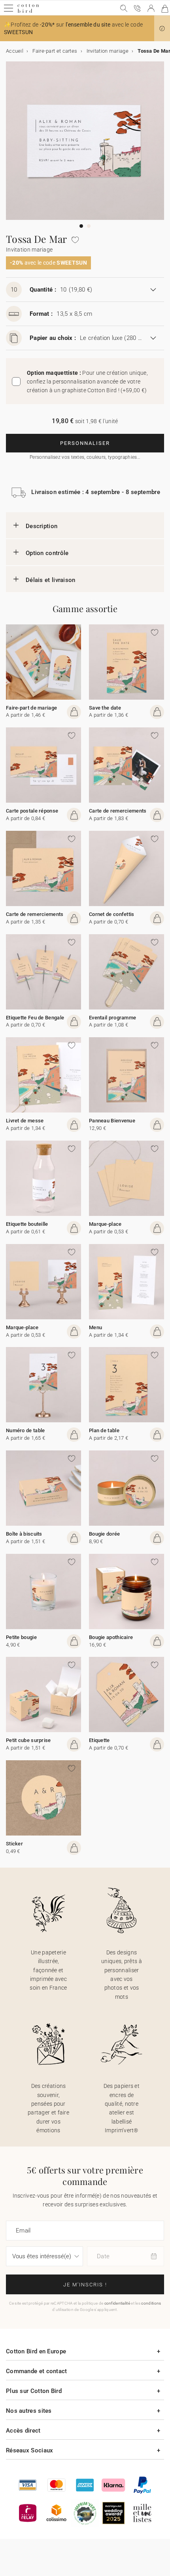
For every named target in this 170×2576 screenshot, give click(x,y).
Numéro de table (25, 1430)
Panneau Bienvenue (112, 1121)
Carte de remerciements (118, 811)
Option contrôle (47, 553)
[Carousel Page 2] (89, 226)
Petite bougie (21, 1637)
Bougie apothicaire (111, 1637)
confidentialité (117, 2303)
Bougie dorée (105, 1534)
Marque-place (105, 1224)
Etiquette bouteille (27, 1224)
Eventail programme (112, 1018)
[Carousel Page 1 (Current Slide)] (81, 226)
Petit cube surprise (28, 1740)
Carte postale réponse (32, 811)
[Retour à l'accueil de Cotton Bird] (28, 12)
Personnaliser (85, 443)
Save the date (105, 708)
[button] (162, 29)
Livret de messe (25, 1121)
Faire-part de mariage (31, 708)
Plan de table (104, 1430)
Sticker (14, 1844)
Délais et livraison (51, 580)
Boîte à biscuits (24, 1534)
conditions (151, 2303)
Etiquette (99, 1740)
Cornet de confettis (112, 914)
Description (42, 526)
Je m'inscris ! (85, 2285)
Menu (95, 1327)
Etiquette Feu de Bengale (35, 1018)
